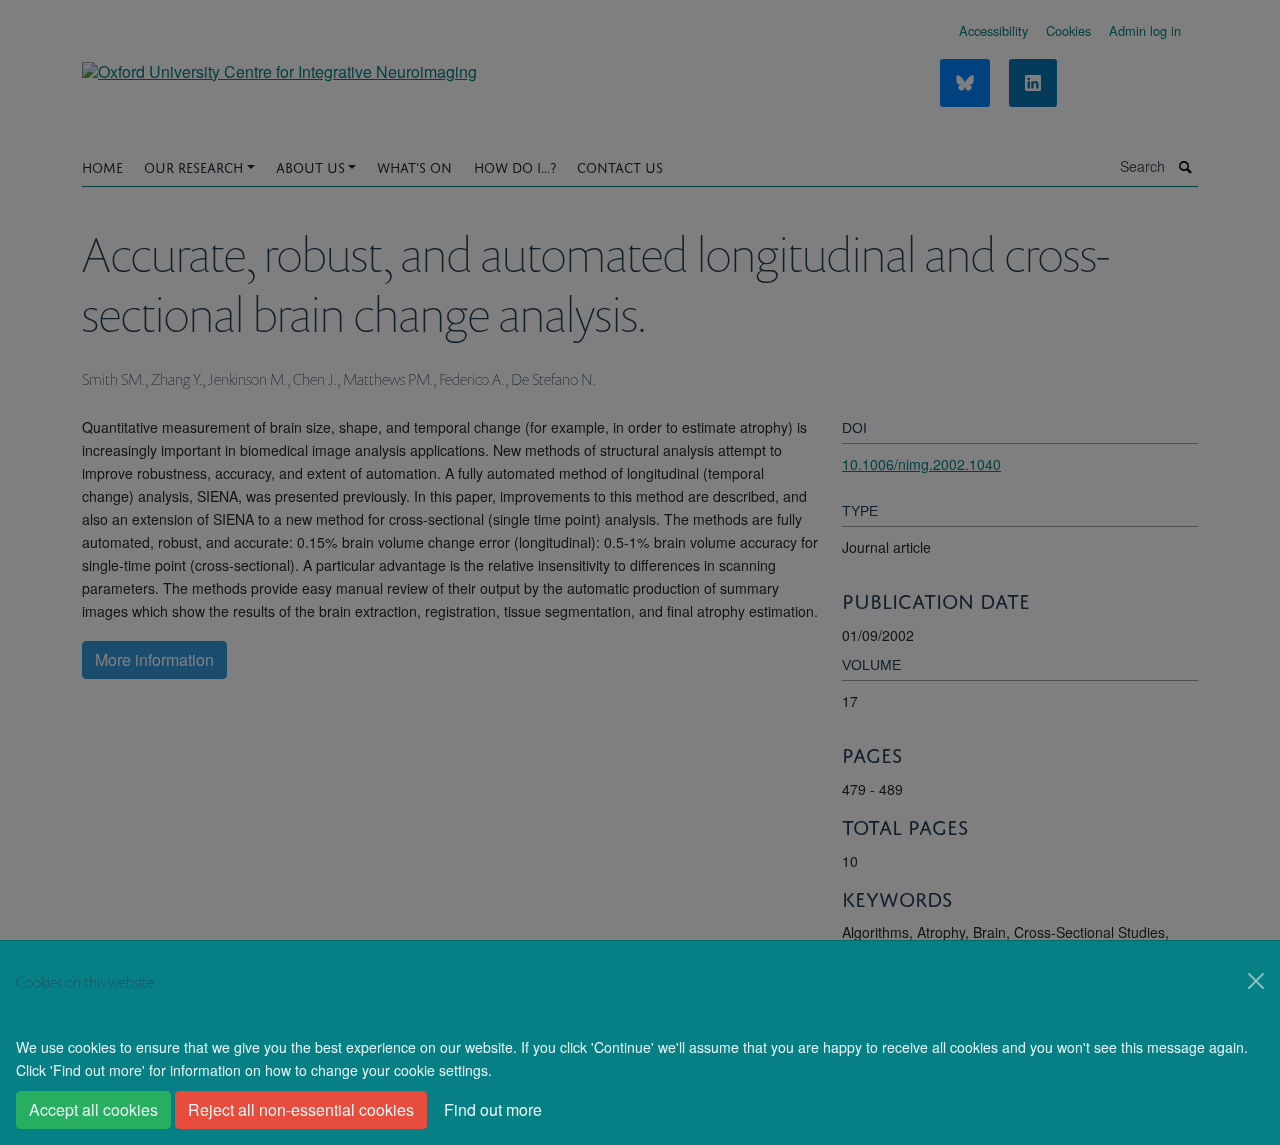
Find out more (493, 1109)
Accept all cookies (93, 1109)
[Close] (1256, 981)
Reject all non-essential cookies (301, 1109)
